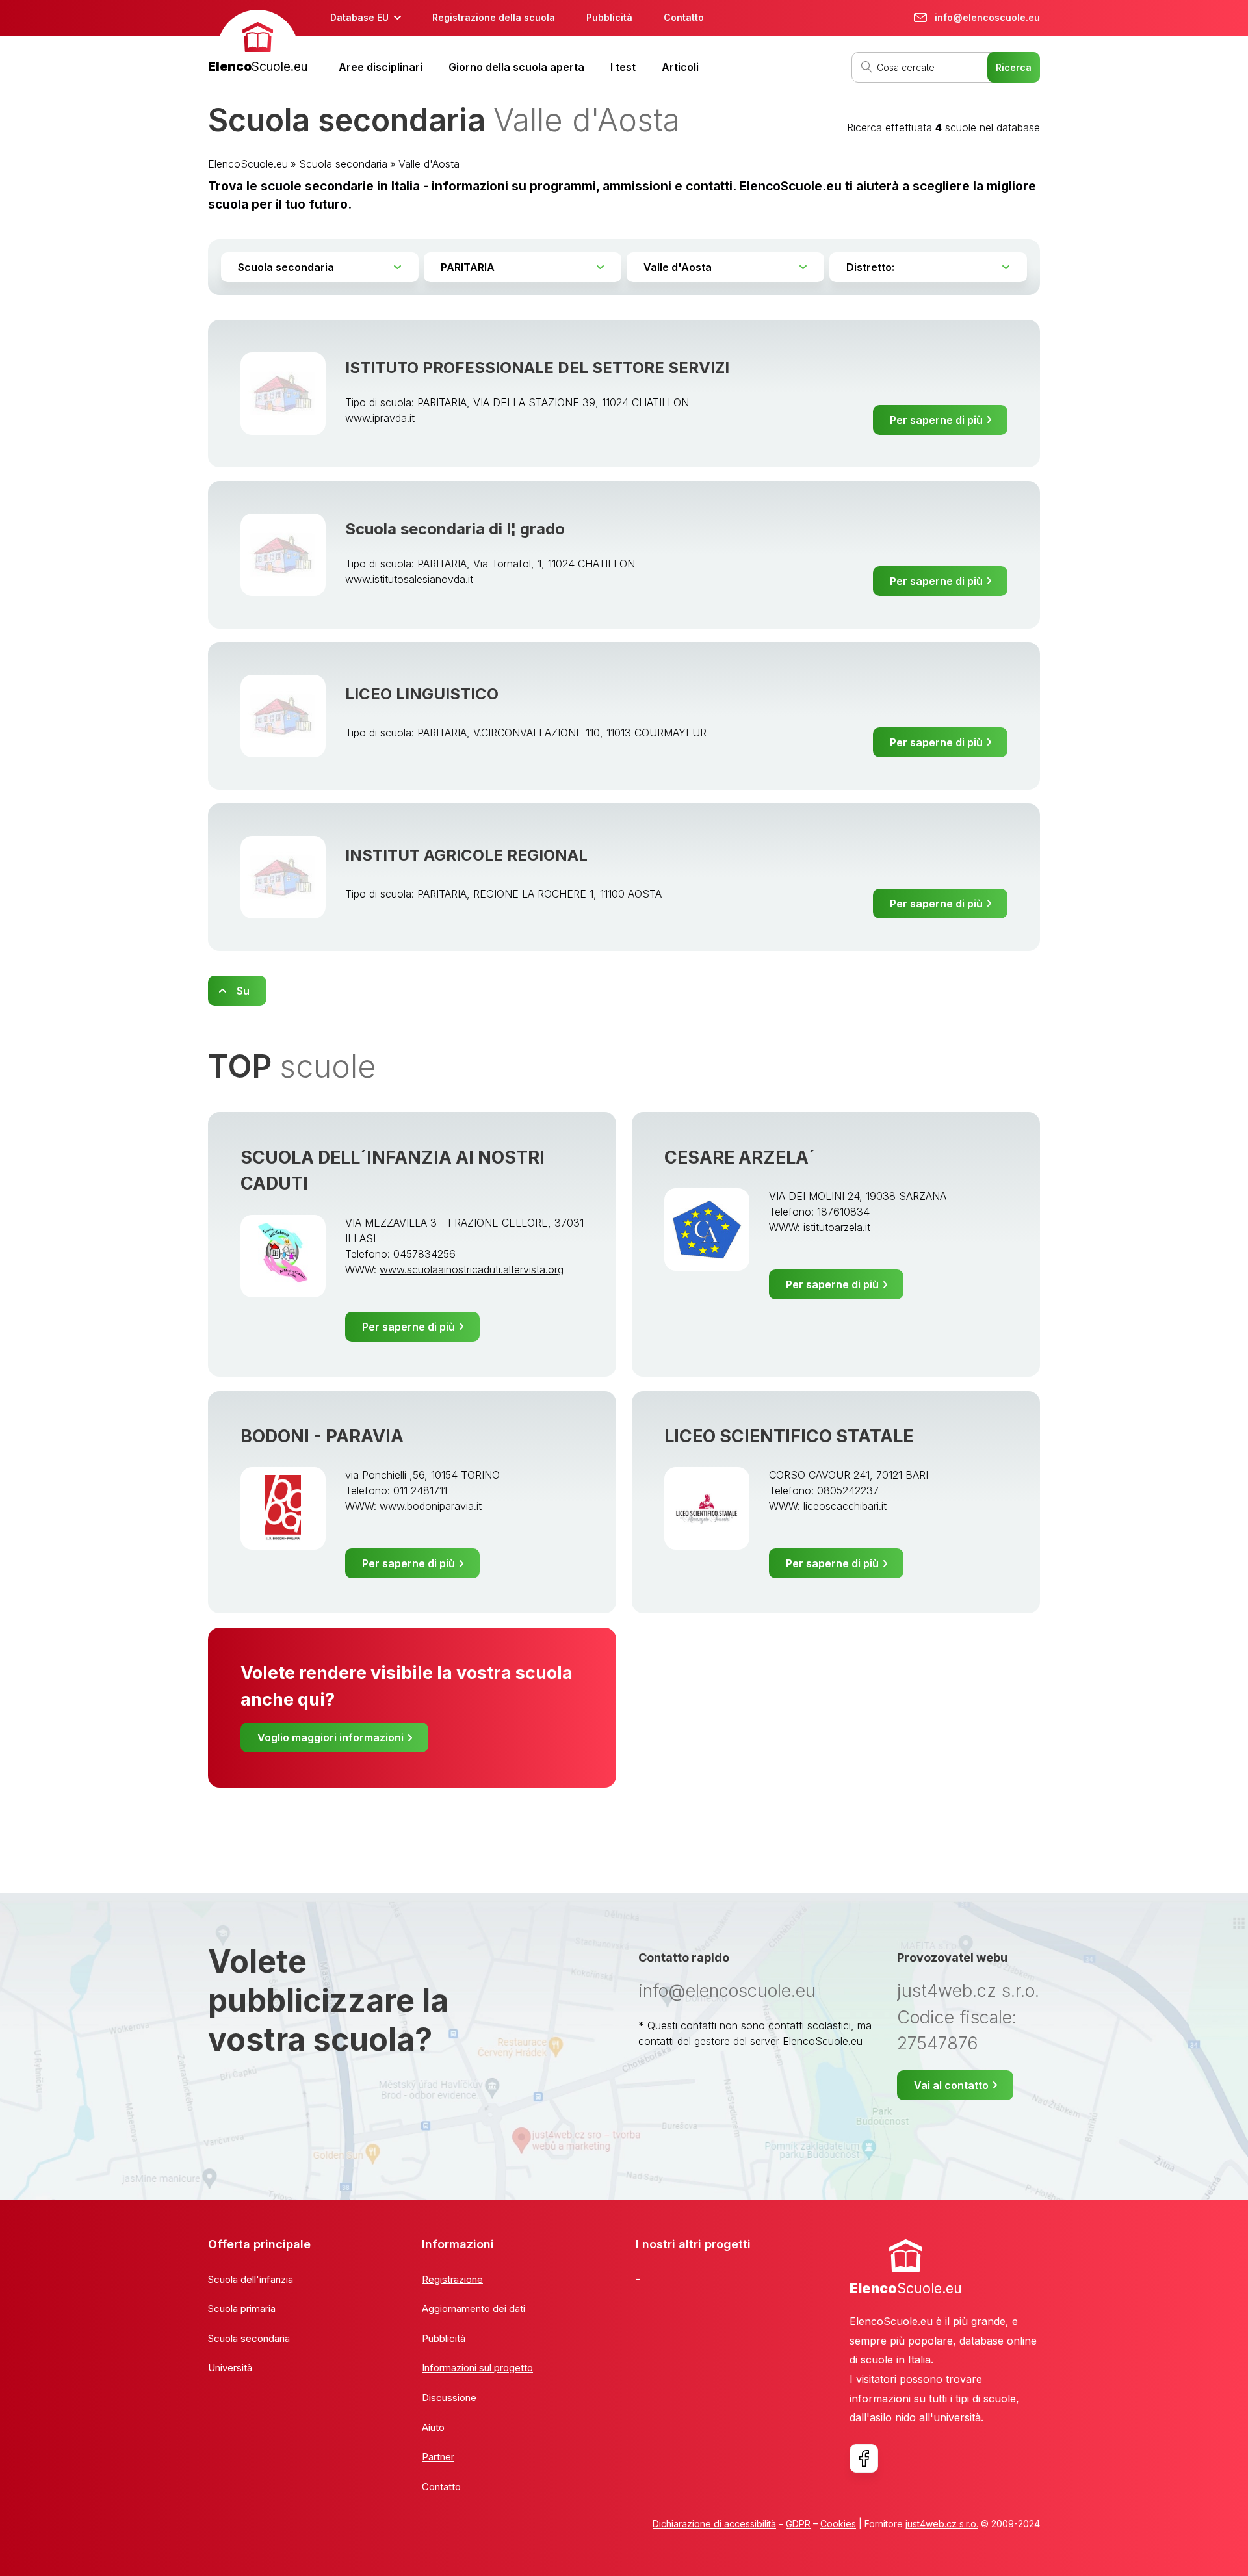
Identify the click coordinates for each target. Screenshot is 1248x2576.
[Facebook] (864, 2458)
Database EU (359, 17)
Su (243, 991)
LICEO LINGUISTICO (422, 694)
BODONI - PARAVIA (322, 1436)
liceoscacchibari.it (845, 1506)
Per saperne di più (936, 420)
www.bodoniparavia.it (431, 1506)
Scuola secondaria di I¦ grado (455, 529)
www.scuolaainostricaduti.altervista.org (472, 1269)
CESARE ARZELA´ (740, 1157)
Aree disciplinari (381, 67)
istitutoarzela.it (837, 1227)
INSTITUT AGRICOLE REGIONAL (466, 855)
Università (230, 2368)
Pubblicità (609, 17)
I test (623, 67)
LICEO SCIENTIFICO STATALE (789, 1436)
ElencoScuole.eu (248, 164)
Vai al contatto (951, 2085)
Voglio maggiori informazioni (331, 1737)
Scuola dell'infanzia (251, 2279)
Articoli (680, 67)
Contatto (684, 17)
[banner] (258, 43)
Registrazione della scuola (494, 17)
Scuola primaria (242, 2309)
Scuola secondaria (343, 164)
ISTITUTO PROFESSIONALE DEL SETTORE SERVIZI (537, 368)
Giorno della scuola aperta (516, 67)
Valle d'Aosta (429, 164)
